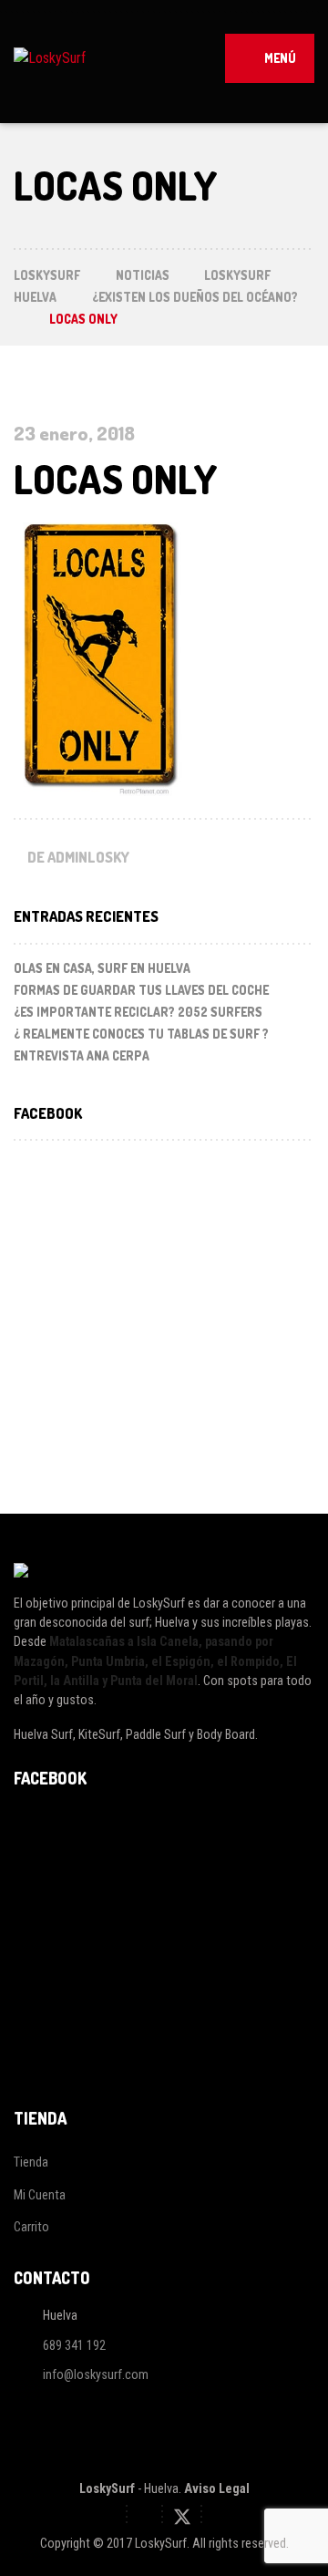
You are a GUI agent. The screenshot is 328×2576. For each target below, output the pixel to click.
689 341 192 (74, 2345)
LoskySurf (107, 2488)
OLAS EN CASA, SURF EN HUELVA (102, 968)
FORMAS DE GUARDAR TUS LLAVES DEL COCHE (141, 990)
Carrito (31, 2227)
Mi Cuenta (40, 2195)
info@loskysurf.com (96, 2375)
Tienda (31, 2162)
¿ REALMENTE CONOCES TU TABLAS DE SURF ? (141, 1034)
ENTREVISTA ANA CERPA (82, 1055)
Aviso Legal (217, 2488)
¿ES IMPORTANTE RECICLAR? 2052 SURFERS (138, 1012)
